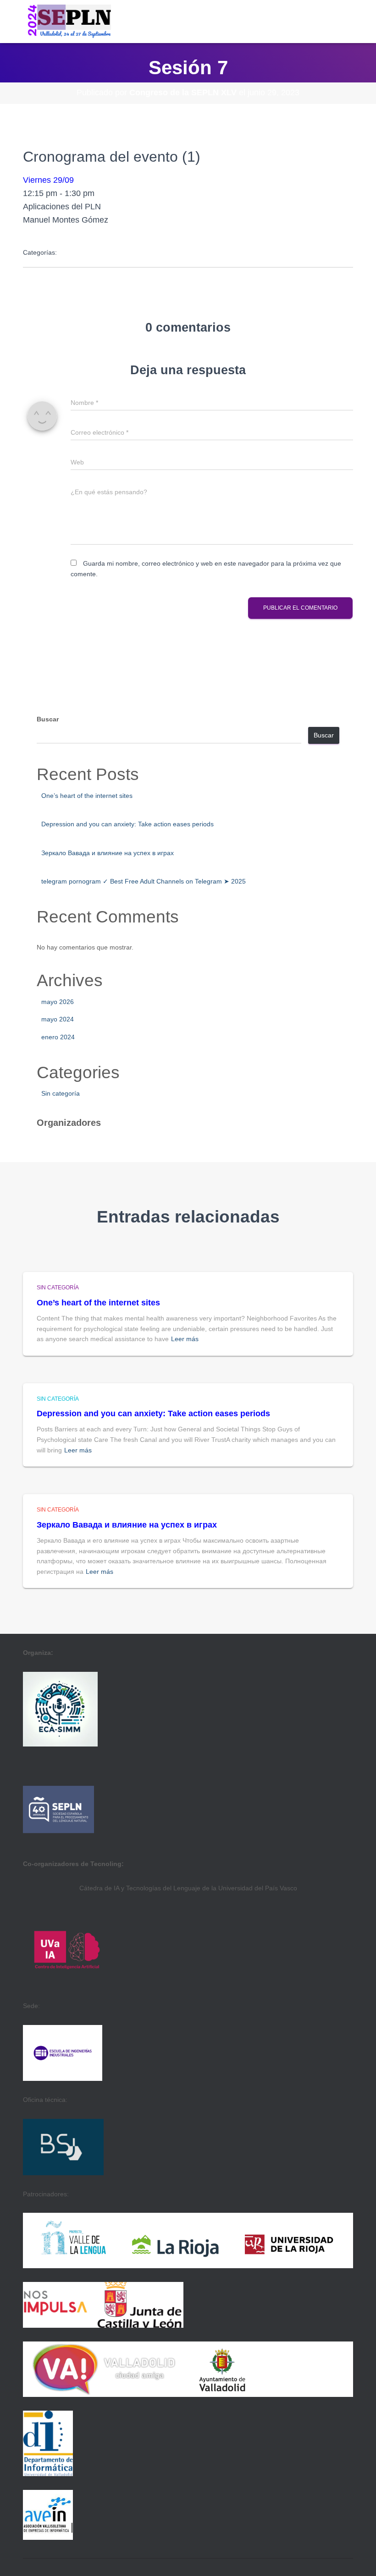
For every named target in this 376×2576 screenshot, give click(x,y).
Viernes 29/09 (48, 180)
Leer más (185, 1339)
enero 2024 (58, 1037)
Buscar (48, 719)
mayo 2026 (58, 1002)
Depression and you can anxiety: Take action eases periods (127, 824)
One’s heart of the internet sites (87, 796)
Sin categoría (61, 1093)
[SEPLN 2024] (67, 22)
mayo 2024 (58, 1019)
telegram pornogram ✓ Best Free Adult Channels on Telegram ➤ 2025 (144, 881)
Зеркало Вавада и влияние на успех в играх (108, 853)
